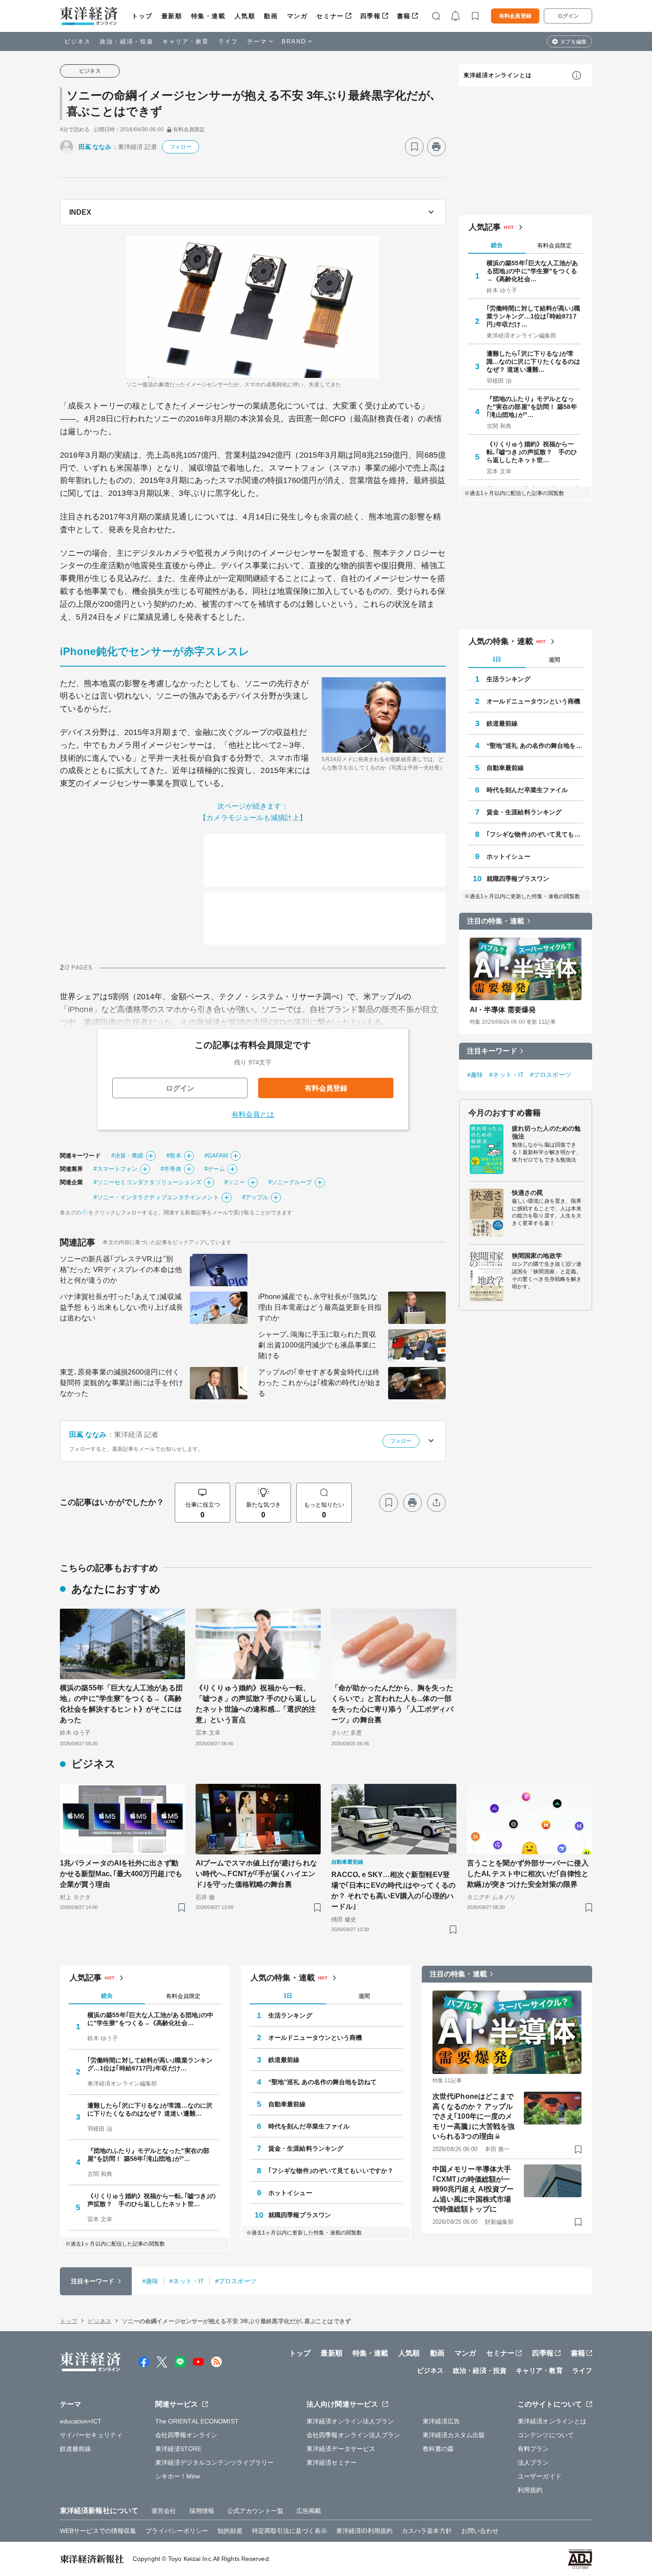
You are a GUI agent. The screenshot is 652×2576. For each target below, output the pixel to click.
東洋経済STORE (179, 2449)
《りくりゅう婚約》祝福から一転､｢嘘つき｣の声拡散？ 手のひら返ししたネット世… (532, 452)
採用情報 (202, 2511)
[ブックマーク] (414, 147)
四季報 (371, 16)
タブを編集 (573, 42)
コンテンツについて (546, 2435)
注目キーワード (492, 1051)
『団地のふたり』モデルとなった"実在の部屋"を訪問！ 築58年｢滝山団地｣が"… (532, 407)
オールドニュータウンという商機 (534, 701)
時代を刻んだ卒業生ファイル (527, 790)
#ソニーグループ (290, 1182)
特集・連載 (208, 16)
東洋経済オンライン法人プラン (350, 2421)
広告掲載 (309, 2511)
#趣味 (475, 1075)
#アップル (255, 1197)
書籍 (404, 16)
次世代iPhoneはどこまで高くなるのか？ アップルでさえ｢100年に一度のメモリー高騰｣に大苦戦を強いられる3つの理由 (473, 2116)
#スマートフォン (116, 1169)
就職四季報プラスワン (518, 879)
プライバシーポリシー (177, 2531)
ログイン (568, 16)
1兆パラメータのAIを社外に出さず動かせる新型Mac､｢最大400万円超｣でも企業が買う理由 (121, 1874)
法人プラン (533, 2462)
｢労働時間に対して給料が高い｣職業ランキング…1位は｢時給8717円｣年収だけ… (534, 316)
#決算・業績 (128, 1156)
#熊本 (174, 1156)
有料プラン (533, 2449)
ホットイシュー (509, 856)
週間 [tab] (554, 660)
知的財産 (230, 2531)
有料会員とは (253, 1114)
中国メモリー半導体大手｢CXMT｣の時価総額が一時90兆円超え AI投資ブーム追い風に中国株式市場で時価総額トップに (473, 2189)
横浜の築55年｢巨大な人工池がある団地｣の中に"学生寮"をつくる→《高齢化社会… (532, 271)
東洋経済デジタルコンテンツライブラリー (215, 2462)
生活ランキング (509, 679)
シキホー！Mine (178, 2476)
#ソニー (235, 1182)
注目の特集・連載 (496, 921)
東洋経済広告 (442, 2421)
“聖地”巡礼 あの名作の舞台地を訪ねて (535, 746)
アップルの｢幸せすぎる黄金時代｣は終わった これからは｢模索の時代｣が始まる (320, 1383)
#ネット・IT (507, 1075)
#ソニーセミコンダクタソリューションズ (147, 1182)
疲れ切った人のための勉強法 (546, 1132)
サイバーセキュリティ (91, 2435)
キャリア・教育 (186, 41)
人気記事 (485, 227)
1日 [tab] (497, 659)
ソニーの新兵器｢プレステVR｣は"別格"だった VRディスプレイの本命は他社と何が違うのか (121, 1270)
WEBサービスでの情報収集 (98, 2531)
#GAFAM (216, 1156)
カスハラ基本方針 (427, 2531)
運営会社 (164, 2511)
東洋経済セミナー (332, 2462)
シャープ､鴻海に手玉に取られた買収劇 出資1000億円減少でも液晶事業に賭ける (317, 1345)
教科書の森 (438, 2449)
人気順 (245, 16)
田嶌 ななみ (95, 147)
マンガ (297, 16)
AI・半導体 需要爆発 (503, 1010)
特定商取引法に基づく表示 (289, 2531)
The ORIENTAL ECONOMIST (197, 2421)
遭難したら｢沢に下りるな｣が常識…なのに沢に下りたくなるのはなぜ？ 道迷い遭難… (534, 361)
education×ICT (81, 2421)
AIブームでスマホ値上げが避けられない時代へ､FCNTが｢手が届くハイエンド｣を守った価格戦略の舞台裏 (256, 1874)
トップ (142, 16)
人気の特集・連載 (501, 641)
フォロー (181, 147)
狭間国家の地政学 (537, 1256)
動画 (271, 16)
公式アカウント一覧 (255, 2511)
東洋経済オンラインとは (498, 75)
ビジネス (78, 41)
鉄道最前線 (502, 723)
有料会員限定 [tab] (554, 245)
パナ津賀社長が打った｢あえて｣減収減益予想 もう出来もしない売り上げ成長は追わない (122, 1307)
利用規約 (530, 2490)
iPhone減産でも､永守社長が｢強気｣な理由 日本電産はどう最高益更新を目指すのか (320, 1307)
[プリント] (436, 147)
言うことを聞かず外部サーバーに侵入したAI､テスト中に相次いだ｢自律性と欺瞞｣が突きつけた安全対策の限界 (528, 1874)
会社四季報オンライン (187, 2435)
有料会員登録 (515, 16)
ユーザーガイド (540, 2476)
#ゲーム (215, 1169)
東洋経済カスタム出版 (454, 2435)
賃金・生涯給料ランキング (524, 812)
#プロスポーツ (551, 1075)
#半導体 (171, 1169)
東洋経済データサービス (341, 2449)
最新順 (172, 16)
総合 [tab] (497, 245)
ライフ (228, 41)
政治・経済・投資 (127, 41)
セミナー (330, 16)
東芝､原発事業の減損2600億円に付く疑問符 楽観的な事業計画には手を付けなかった (122, 1383)
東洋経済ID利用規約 (364, 2531)
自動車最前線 (505, 768)
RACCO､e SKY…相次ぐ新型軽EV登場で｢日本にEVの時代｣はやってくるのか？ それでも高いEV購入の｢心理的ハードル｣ (393, 1891)
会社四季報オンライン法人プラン (353, 2435)
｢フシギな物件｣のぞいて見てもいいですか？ (535, 834)
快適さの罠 (528, 1193)
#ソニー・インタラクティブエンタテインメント (156, 1197)
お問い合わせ (480, 2531)
